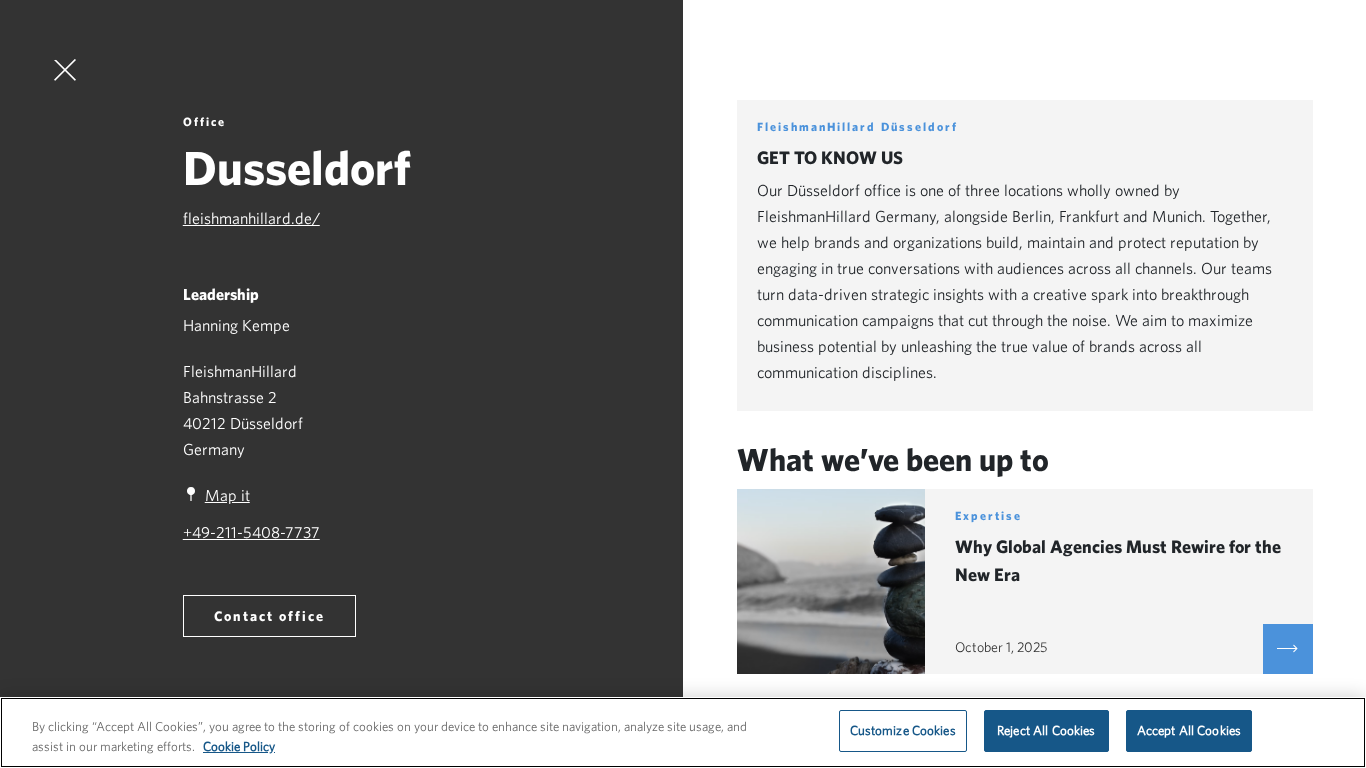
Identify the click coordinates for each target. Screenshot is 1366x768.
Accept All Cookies (1189, 730)
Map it (227, 495)
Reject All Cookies (1046, 730)
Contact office (269, 616)
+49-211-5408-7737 (251, 532)
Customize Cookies (903, 730)
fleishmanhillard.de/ (251, 218)
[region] (683, 732)
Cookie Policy (239, 746)
